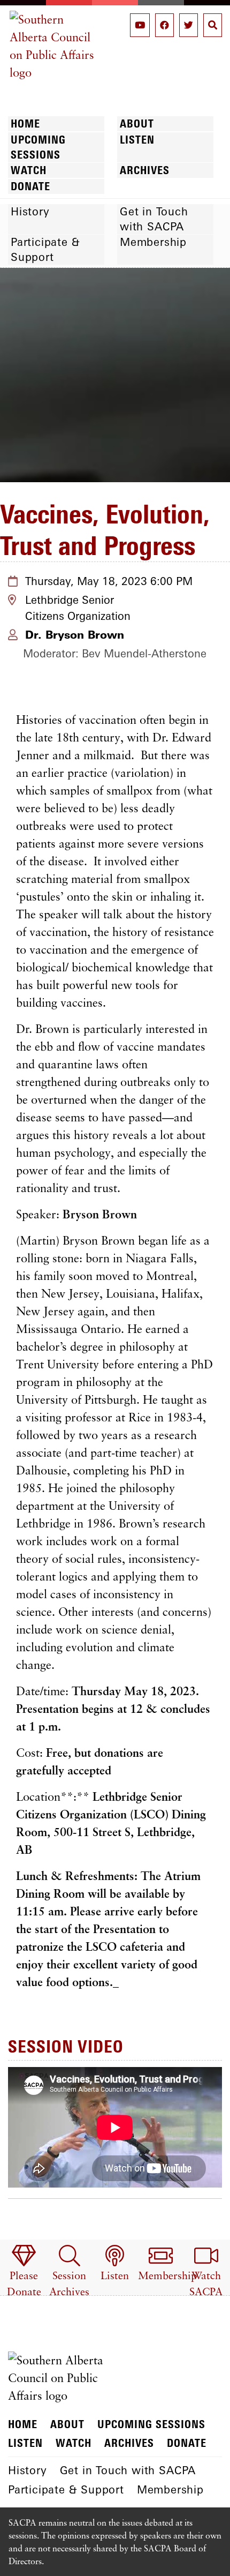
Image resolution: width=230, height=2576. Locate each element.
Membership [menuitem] (153, 242)
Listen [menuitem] (137, 140)
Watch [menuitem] (29, 170)
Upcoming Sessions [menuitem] (38, 147)
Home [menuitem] (25, 123)
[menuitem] (24, 2272)
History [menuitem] (30, 211)
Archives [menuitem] (145, 170)
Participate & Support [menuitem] (45, 249)
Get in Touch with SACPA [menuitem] (154, 219)
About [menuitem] (137, 123)
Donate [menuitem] (30, 186)
